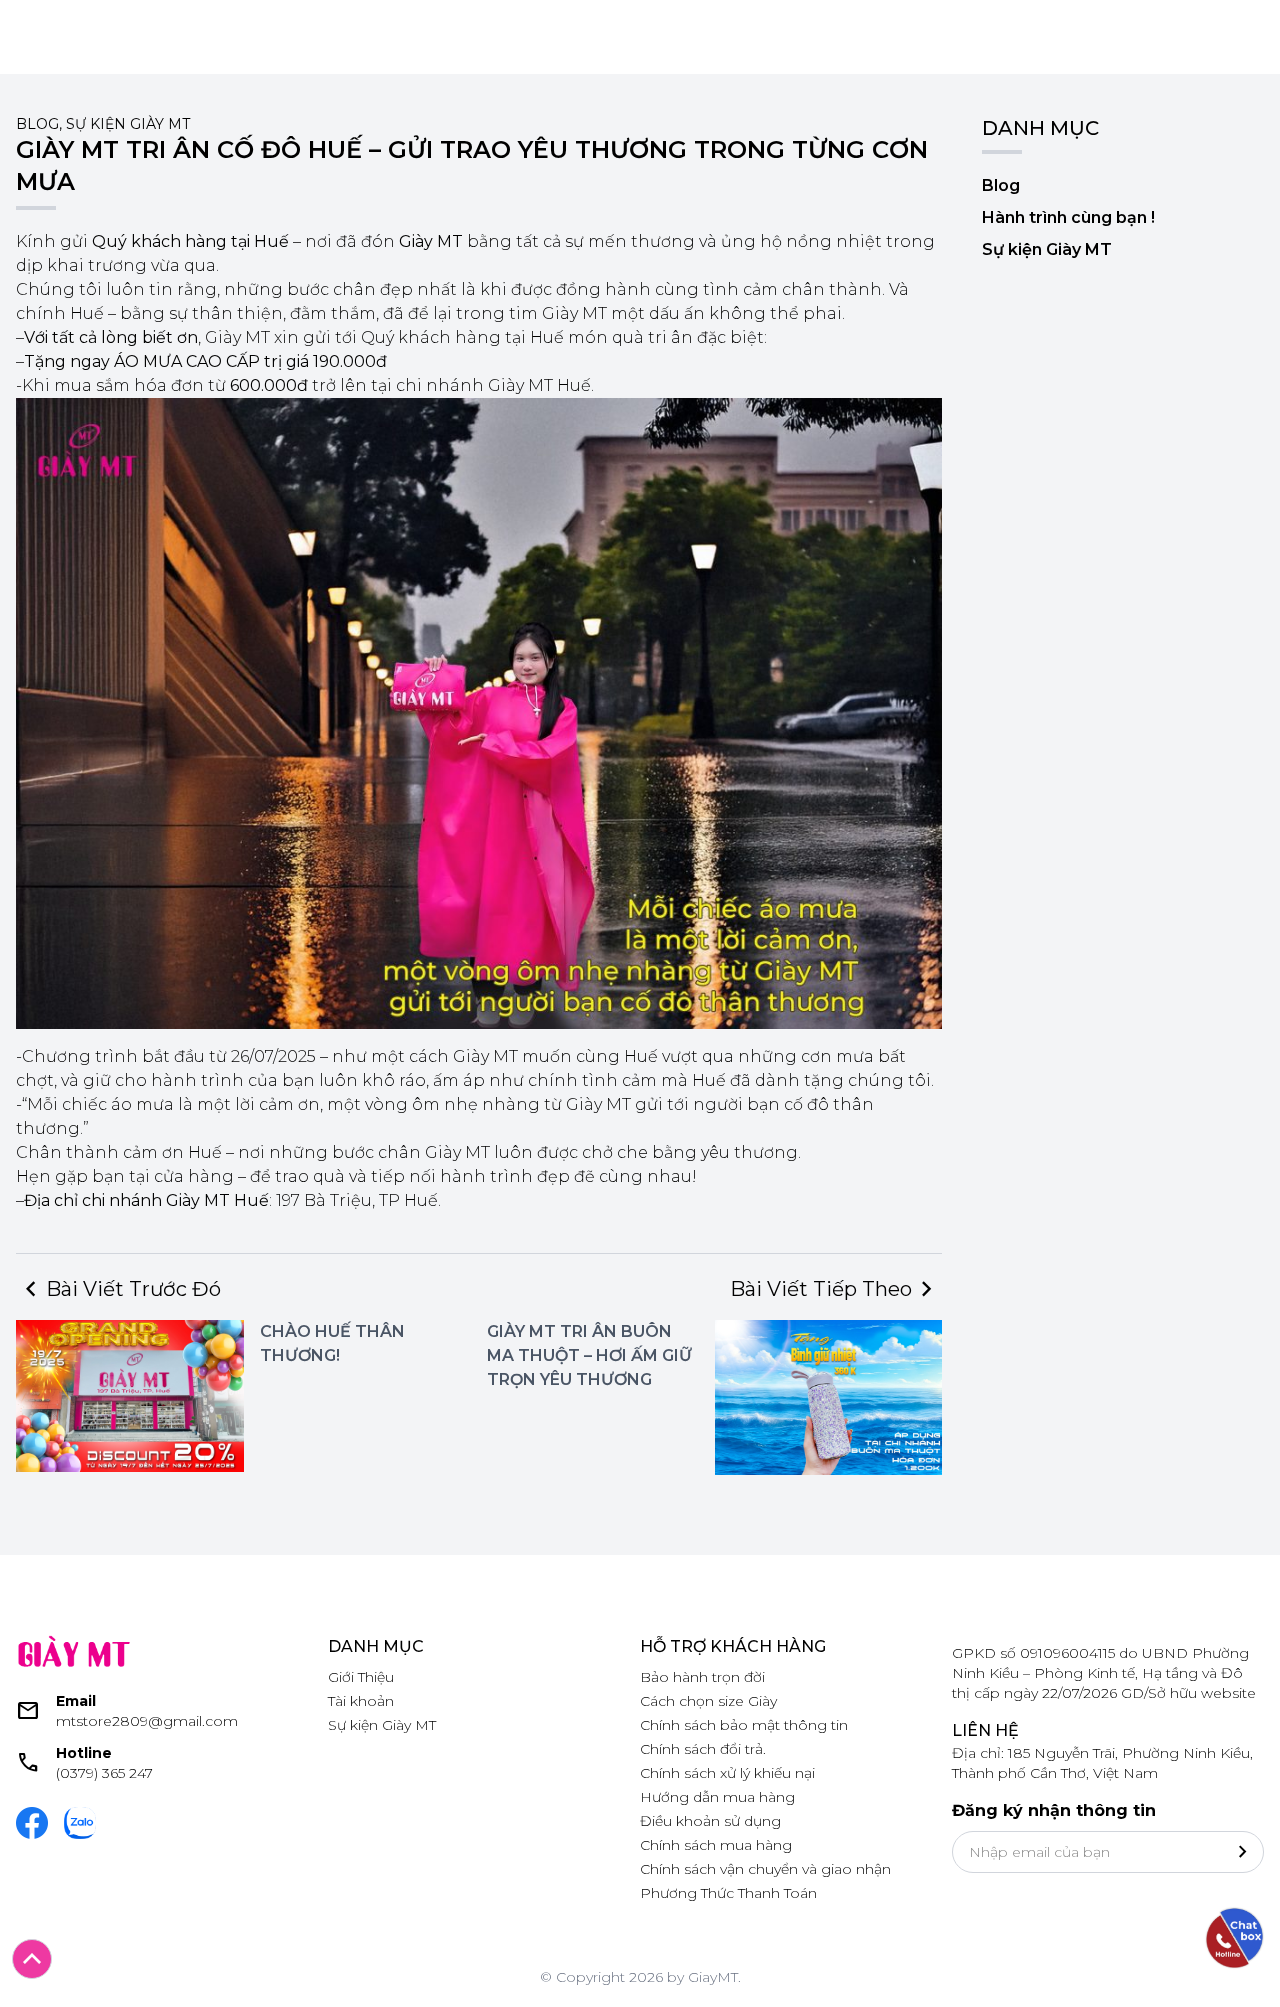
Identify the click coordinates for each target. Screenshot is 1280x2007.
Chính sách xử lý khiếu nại (727, 1773)
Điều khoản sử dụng (710, 1821)
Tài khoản (361, 1701)
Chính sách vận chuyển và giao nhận (765, 1869)
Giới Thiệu (361, 1677)
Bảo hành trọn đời (702, 1677)
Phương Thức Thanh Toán (728, 1893)
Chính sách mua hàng (716, 1845)
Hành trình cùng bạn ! (1068, 217)
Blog (37, 124)
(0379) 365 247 (104, 1773)
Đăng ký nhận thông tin (1054, 1810)
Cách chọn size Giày (708, 1701)
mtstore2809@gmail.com (147, 1721)
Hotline (84, 1753)
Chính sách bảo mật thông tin (744, 1725)
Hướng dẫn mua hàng (717, 1797)
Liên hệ (985, 1730)
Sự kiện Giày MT (128, 124)
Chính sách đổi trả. (703, 1749)
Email (76, 1701)
